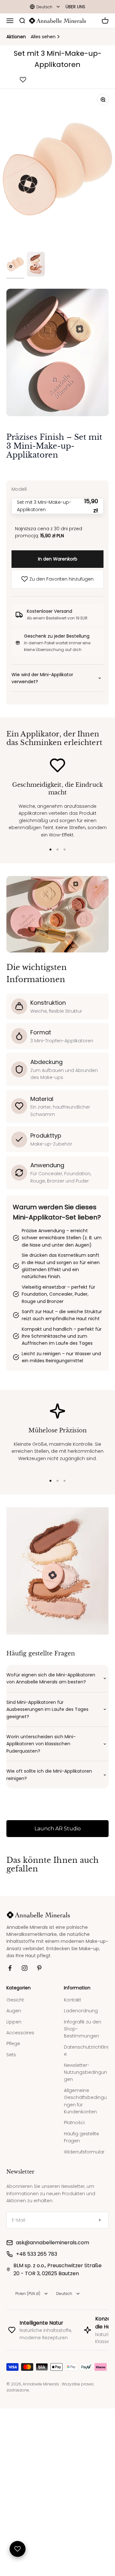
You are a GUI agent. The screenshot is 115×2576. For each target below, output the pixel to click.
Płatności (74, 2277)
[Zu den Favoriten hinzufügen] (23, 80)
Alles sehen (43, 37)
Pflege (13, 2198)
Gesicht (15, 2154)
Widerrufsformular (84, 2306)
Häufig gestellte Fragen (81, 2291)
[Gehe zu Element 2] (36, 265)
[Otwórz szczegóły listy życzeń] (18, 2549)
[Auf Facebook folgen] (10, 2122)
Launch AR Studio (58, 1983)
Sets (11, 2209)
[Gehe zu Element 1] (15, 265)
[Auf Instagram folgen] (25, 2122)
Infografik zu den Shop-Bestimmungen (83, 2183)
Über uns (75, 7)
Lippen (14, 2176)
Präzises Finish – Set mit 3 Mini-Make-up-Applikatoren (54, 446)
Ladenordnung (81, 2165)
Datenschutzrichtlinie (86, 2205)
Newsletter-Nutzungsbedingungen (85, 2226)
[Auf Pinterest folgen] (39, 2122)
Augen (14, 2165)
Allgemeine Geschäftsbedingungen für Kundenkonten (85, 2255)
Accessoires (20, 2187)
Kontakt (73, 2154)
